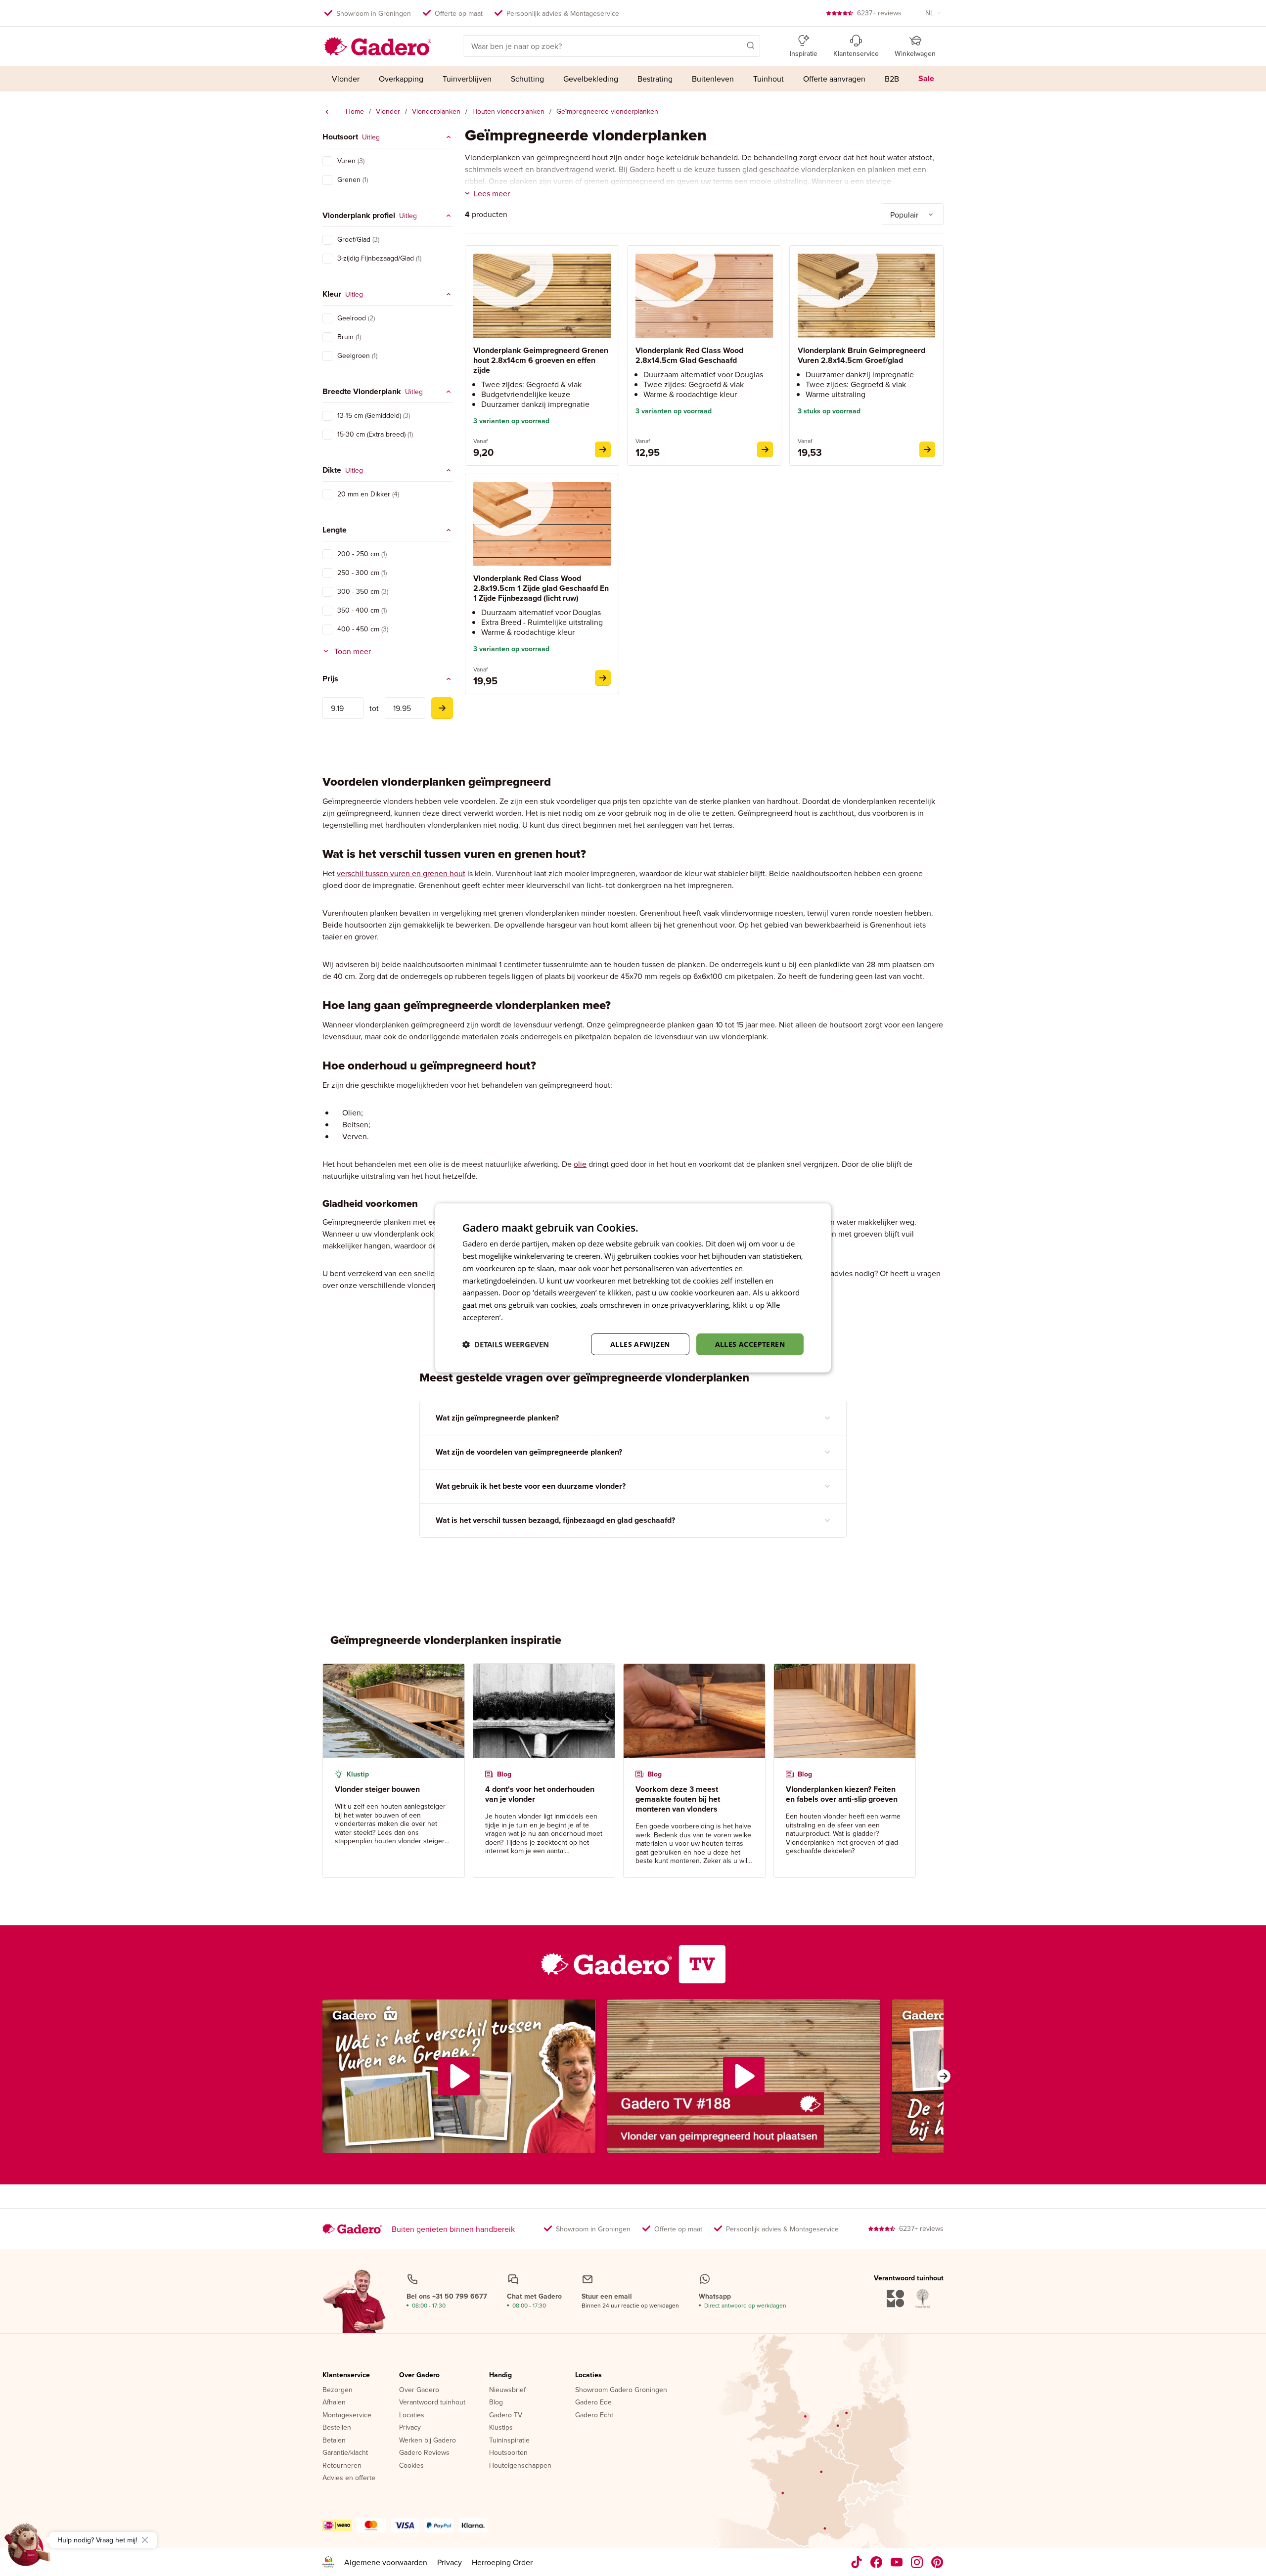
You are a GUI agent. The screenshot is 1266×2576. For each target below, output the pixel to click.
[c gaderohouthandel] (897, 2562)
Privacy (410, 2428)
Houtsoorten (508, 2453)
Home (355, 111)
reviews (879, 13)
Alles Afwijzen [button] (640, 1344)
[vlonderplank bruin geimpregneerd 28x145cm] (927, 449)
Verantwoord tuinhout (432, 2402)
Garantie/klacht (345, 2453)
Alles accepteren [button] (750, 1344)
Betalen (334, 2441)
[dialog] (633, 1288)
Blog (496, 2402)
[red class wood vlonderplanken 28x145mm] (765, 449)
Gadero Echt (594, 2415)
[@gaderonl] (857, 2562)
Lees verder (525, 1317)
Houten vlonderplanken (508, 111)
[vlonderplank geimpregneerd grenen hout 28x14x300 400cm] (603, 449)
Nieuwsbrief (507, 2390)
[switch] (327, 161)
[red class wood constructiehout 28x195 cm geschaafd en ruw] (603, 678)
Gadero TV (506, 2415)
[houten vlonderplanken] (327, 112)
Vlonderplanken (436, 111)
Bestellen (337, 2428)
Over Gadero (419, 2375)
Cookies (411, 2466)
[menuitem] (346, 79)
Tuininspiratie (509, 2441)
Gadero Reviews (424, 2453)
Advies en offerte (349, 2478)
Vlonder (388, 111)
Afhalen (334, 2402)
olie (580, 1164)
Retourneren (342, 2466)
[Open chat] (28, 2548)
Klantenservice (346, 2375)
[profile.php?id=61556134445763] (877, 2562)
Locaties (412, 2415)
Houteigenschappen (520, 2466)
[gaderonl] (917, 2562)
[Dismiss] (145, 2540)
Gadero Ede (593, 2402)
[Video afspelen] (459, 2076)
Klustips (501, 2428)
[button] (736, 45)
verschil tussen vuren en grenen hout (401, 873)
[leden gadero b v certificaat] (328, 2562)
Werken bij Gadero (428, 2441)
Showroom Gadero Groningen (621, 2390)
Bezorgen (338, 2390)
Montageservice (347, 2415)
